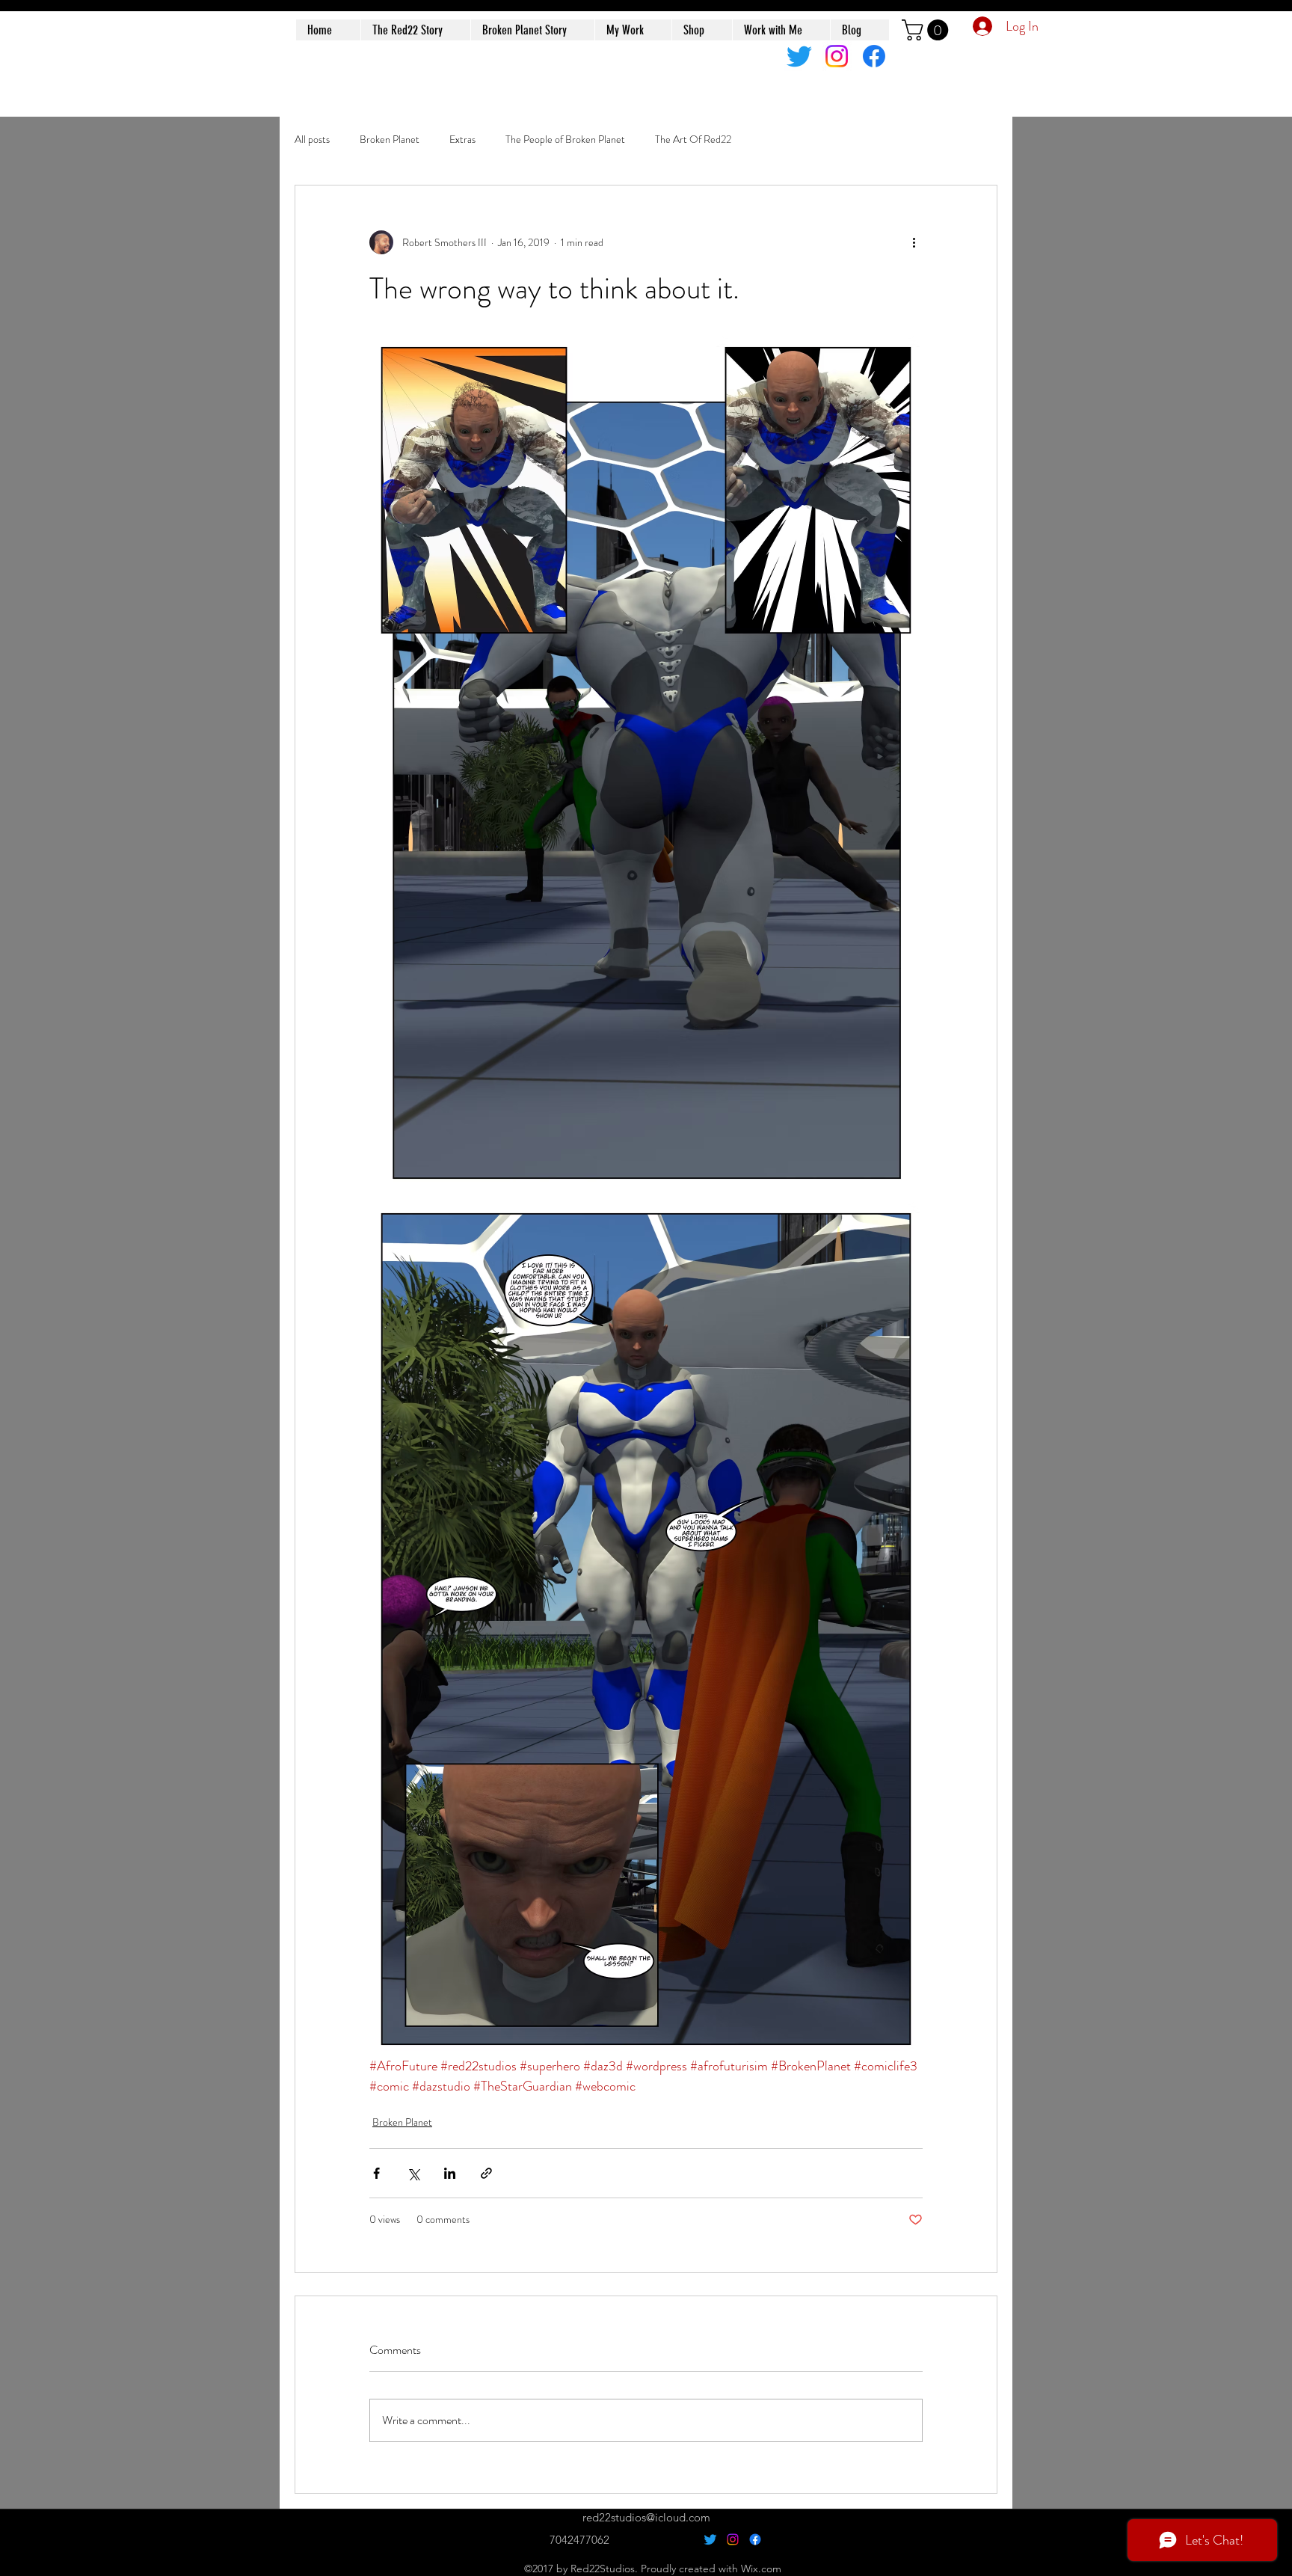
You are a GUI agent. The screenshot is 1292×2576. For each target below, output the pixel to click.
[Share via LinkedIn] (450, 2173)
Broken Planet (390, 139)
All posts (312, 139)
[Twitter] (799, 56)
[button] (928, 30)
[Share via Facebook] (376, 2173)
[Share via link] (486, 2173)
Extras (462, 139)
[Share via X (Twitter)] (413, 2173)
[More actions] (914, 242)
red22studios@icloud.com (646, 2517)
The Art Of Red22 (693, 139)
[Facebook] (874, 56)
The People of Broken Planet (565, 139)
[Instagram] (837, 56)
